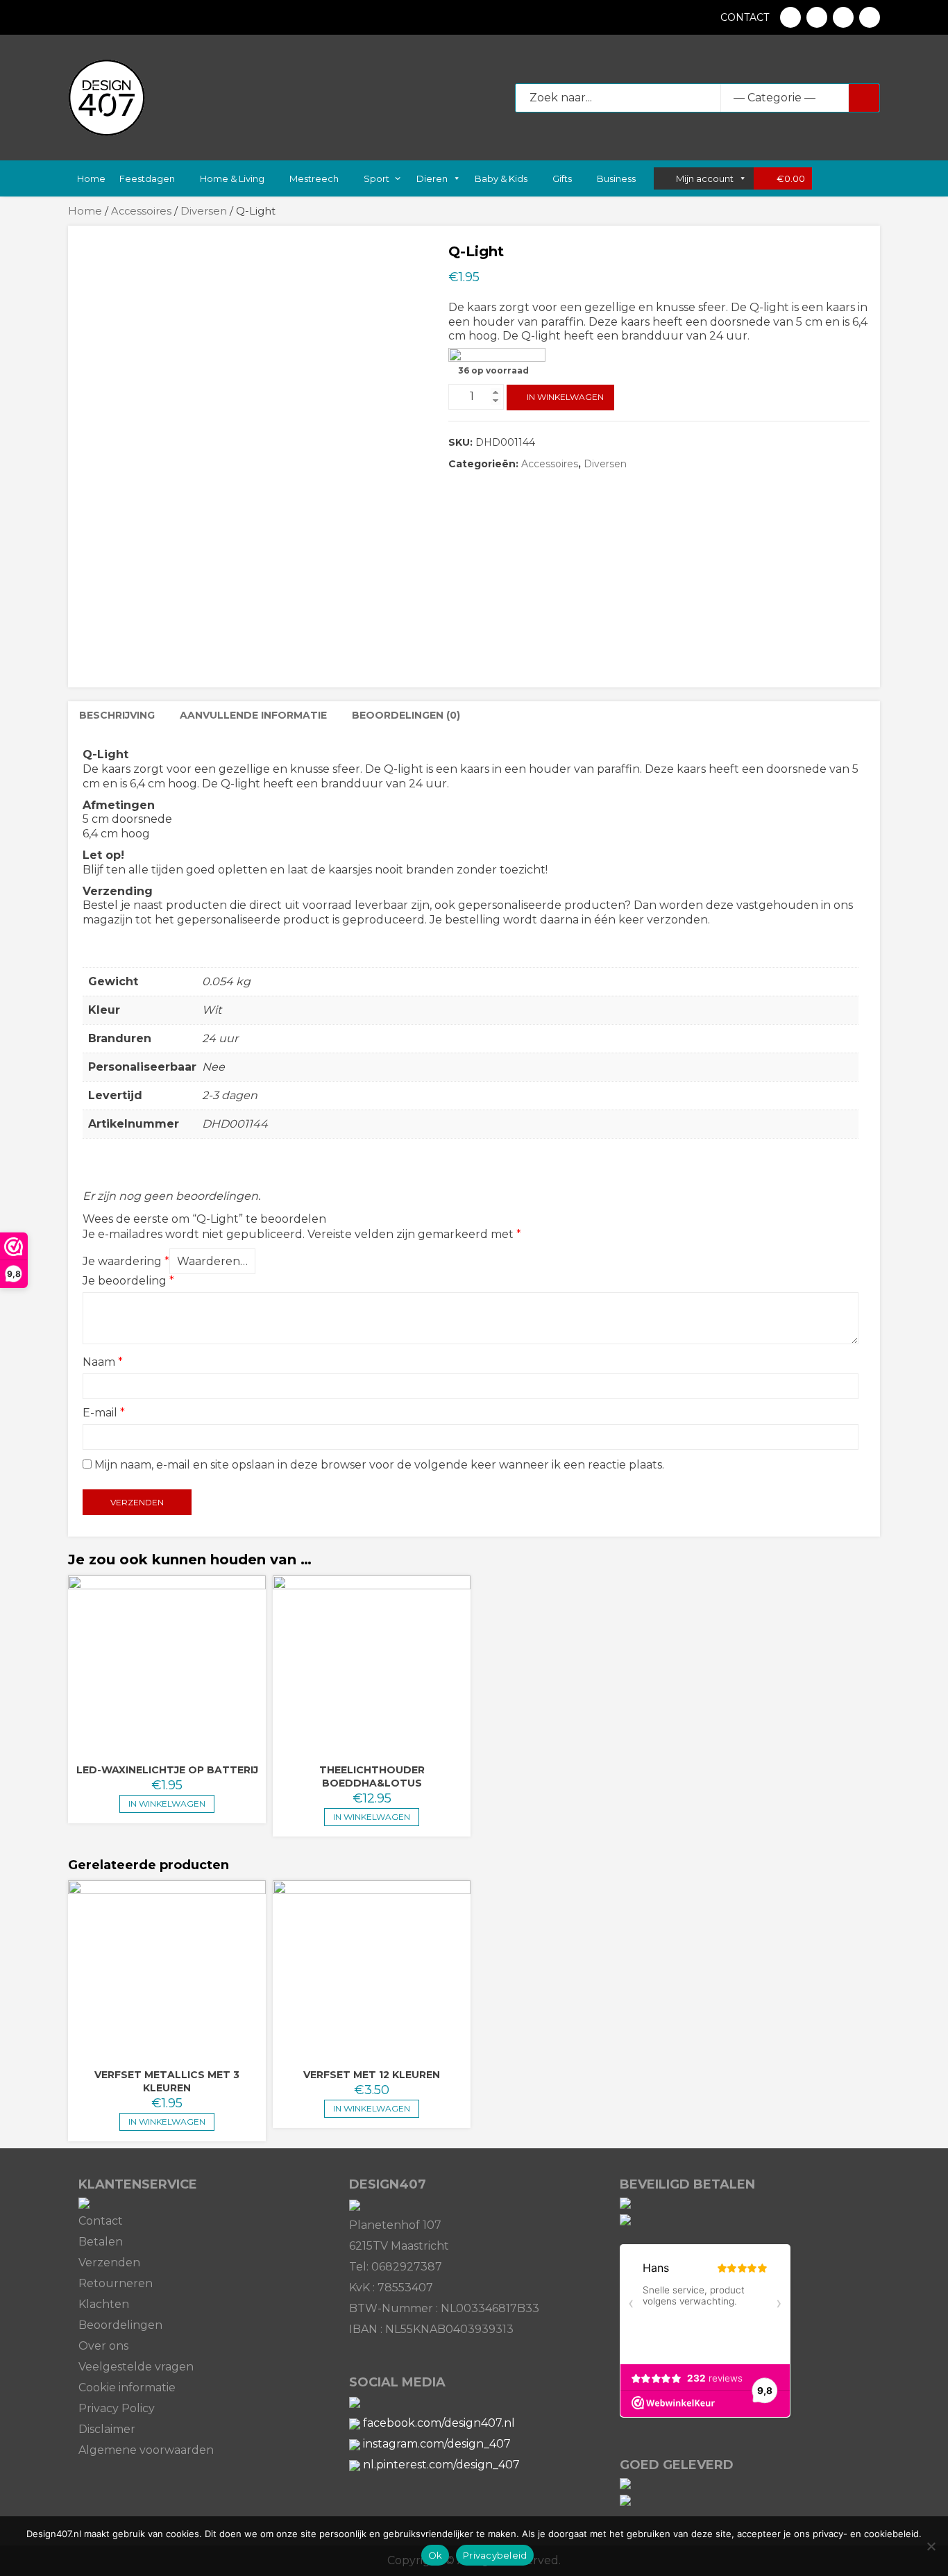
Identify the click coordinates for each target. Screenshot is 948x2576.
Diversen (204, 211)
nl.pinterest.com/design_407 (441, 2465)
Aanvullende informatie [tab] (253, 715)
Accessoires (141, 211)
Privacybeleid (495, 2555)
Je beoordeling (128, 1281)
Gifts (562, 178)
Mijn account (705, 178)
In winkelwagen (372, 1817)
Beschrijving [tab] (117, 715)
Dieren (432, 178)
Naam (103, 1362)
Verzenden (109, 2263)
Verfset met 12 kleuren (372, 2075)
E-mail (104, 1413)
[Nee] (931, 2546)
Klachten (104, 2304)
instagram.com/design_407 (437, 2444)
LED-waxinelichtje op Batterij (167, 1770)
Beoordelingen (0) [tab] (406, 715)
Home (90, 178)
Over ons (103, 2346)
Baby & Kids (501, 178)
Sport (376, 178)
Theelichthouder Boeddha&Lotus (372, 1776)
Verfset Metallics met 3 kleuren (167, 2081)
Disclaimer (107, 2429)
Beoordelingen (120, 2325)
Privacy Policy (117, 2408)
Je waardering (126, 1261)
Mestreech (314, 178)
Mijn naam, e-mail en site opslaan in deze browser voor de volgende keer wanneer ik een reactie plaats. (379, 1465)
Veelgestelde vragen (136, 2367)
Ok (435, 2555)
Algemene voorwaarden (146, 2450)
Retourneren (116, 2283)
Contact (745, 17)
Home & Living (232, 178)
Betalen (101, 2242)
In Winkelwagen (565, 397)
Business (616, 178)
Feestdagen (147, 178)
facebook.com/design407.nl (439, 2423)
